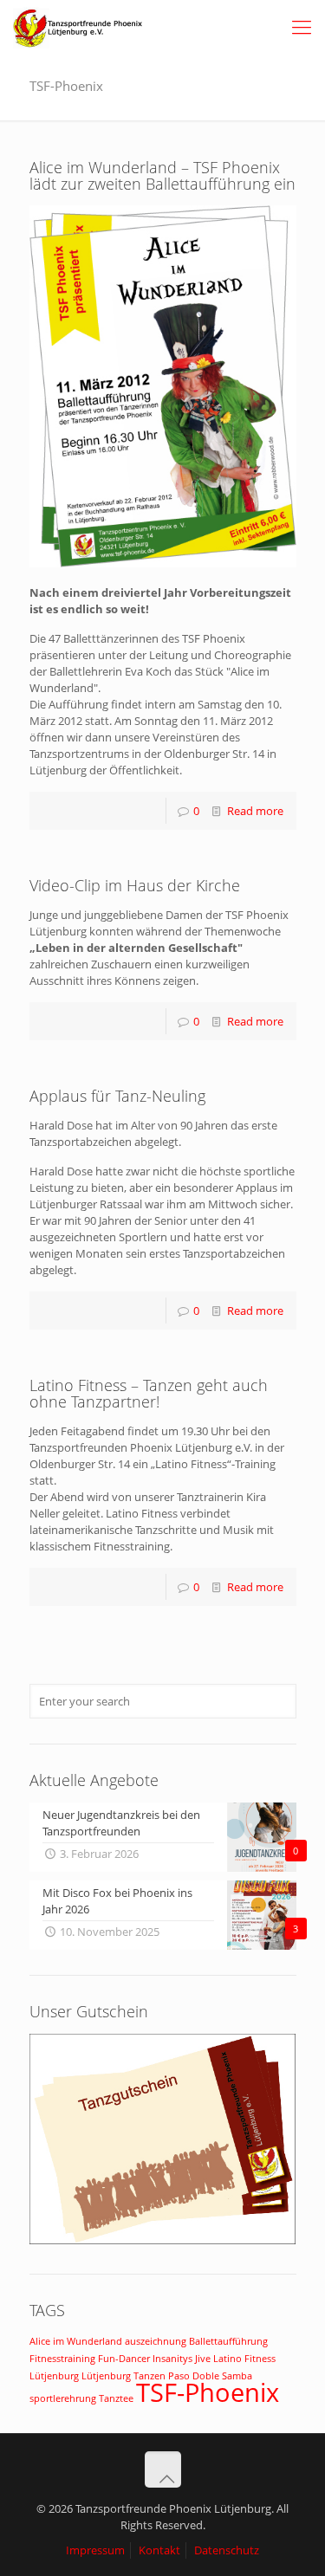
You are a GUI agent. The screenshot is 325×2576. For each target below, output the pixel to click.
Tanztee (116, 2398)
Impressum (95, 2550)
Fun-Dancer (124, 2359)
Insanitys (172, 2359)
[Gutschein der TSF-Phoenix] (163, 2240)
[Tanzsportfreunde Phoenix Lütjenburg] (78, 26)
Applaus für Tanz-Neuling (117, 1096)
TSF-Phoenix (208, 2392)
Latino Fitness (244, 2359)
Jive (203, 2359)
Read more (255, 811)
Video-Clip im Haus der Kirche (135, 885)
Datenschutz (227, 2550)
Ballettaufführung (228, 2341)
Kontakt (159, 2550)
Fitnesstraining (62, 2359)
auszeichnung (156, 2341)
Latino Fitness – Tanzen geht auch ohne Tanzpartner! (149, 1393)
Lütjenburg (54, 2376)
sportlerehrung (63, 2398)
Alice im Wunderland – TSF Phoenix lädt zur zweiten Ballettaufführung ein (162, 175)
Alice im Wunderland (76, 2341)
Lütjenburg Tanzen (123, 2376)
